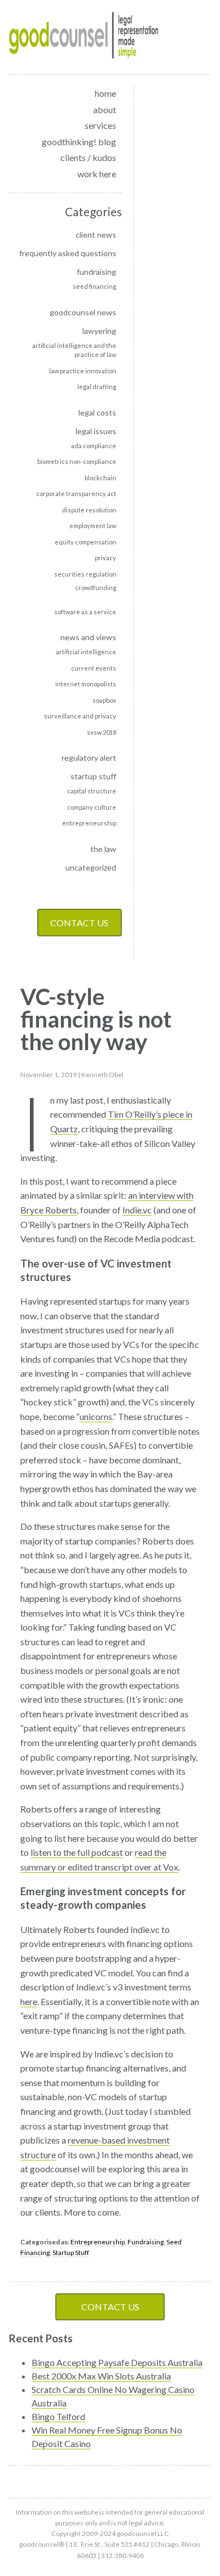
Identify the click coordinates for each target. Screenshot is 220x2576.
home (105, 93)
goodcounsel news (83, 312)
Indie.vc (137, 1210)
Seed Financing (94, 286)
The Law (103, 849)
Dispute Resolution (89, 510)
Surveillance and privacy (80, 716)
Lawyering (99, 331)
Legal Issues (96, 431)
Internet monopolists (86, 684)
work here (97, 174)
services (100, 125)
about (105, 110)
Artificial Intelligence (86, 652)
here (29, 2001)
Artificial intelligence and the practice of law (74, 350)
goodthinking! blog (79, 142)
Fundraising (96, 272)
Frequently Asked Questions (68, 253)
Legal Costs (97, 412)
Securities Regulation (85, 574)
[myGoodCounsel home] (84, 37)
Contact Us (79, 923)
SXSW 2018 (102, 732)
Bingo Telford (58, 2416)
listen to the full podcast (77, 1852)
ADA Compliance (94, 446)
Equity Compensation (85, 542)
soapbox (104, 700)
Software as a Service (85, 612)
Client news (96, 235)
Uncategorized (91, 867)
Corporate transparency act (76, 494)
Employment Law (93, 526)
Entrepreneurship (89, 823)
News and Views (88, 637)
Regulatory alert (89, 758)
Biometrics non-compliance (77, 461)
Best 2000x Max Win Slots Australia (101, 2376)
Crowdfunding (96, 588)
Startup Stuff (93, 776)
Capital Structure (92, 791)
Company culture (92, 807)
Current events (94, 668)
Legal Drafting (97, 387)
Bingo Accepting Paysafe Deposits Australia (117, 2362)
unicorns (96, 1416)
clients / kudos (88, 157)
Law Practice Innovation (83, 371)
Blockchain (100, 478)
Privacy (105, 558)
